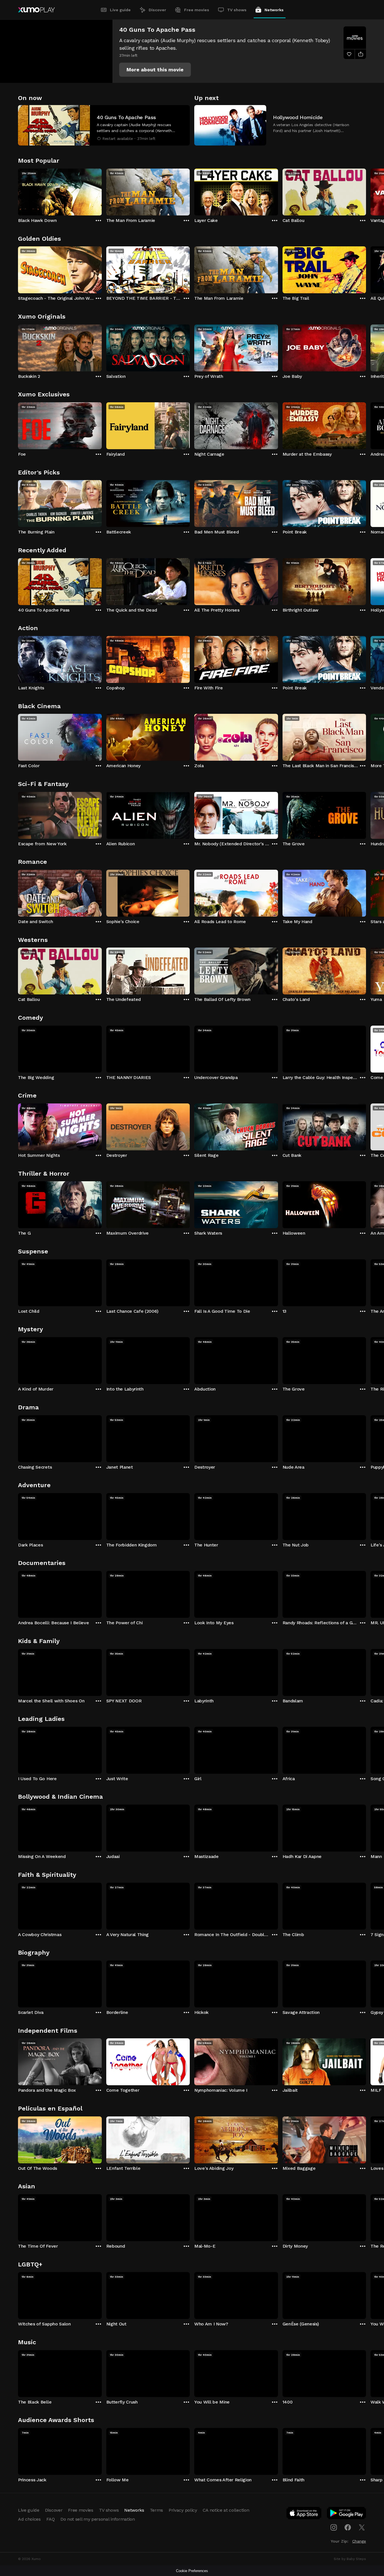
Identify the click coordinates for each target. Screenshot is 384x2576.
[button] (155, 70)
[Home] (36, 10)
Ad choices (29, 2519)
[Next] (366, 191)
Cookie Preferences (192, 2571)
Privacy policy (183, 2510)
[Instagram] (334, 2527)
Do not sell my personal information (98, 2519)
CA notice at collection (226, 2510)
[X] (362, 2527)
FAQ (51, 2519)
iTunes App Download (304, 2514)
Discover (157, 10)
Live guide (120, 10)
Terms (156, 2510)
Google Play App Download (347, 2514)
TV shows (237, 10)
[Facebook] (348, 2527)
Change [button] (359, 2541)
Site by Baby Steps (350, 2559)
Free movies (197, 10)
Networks (274, 10)
